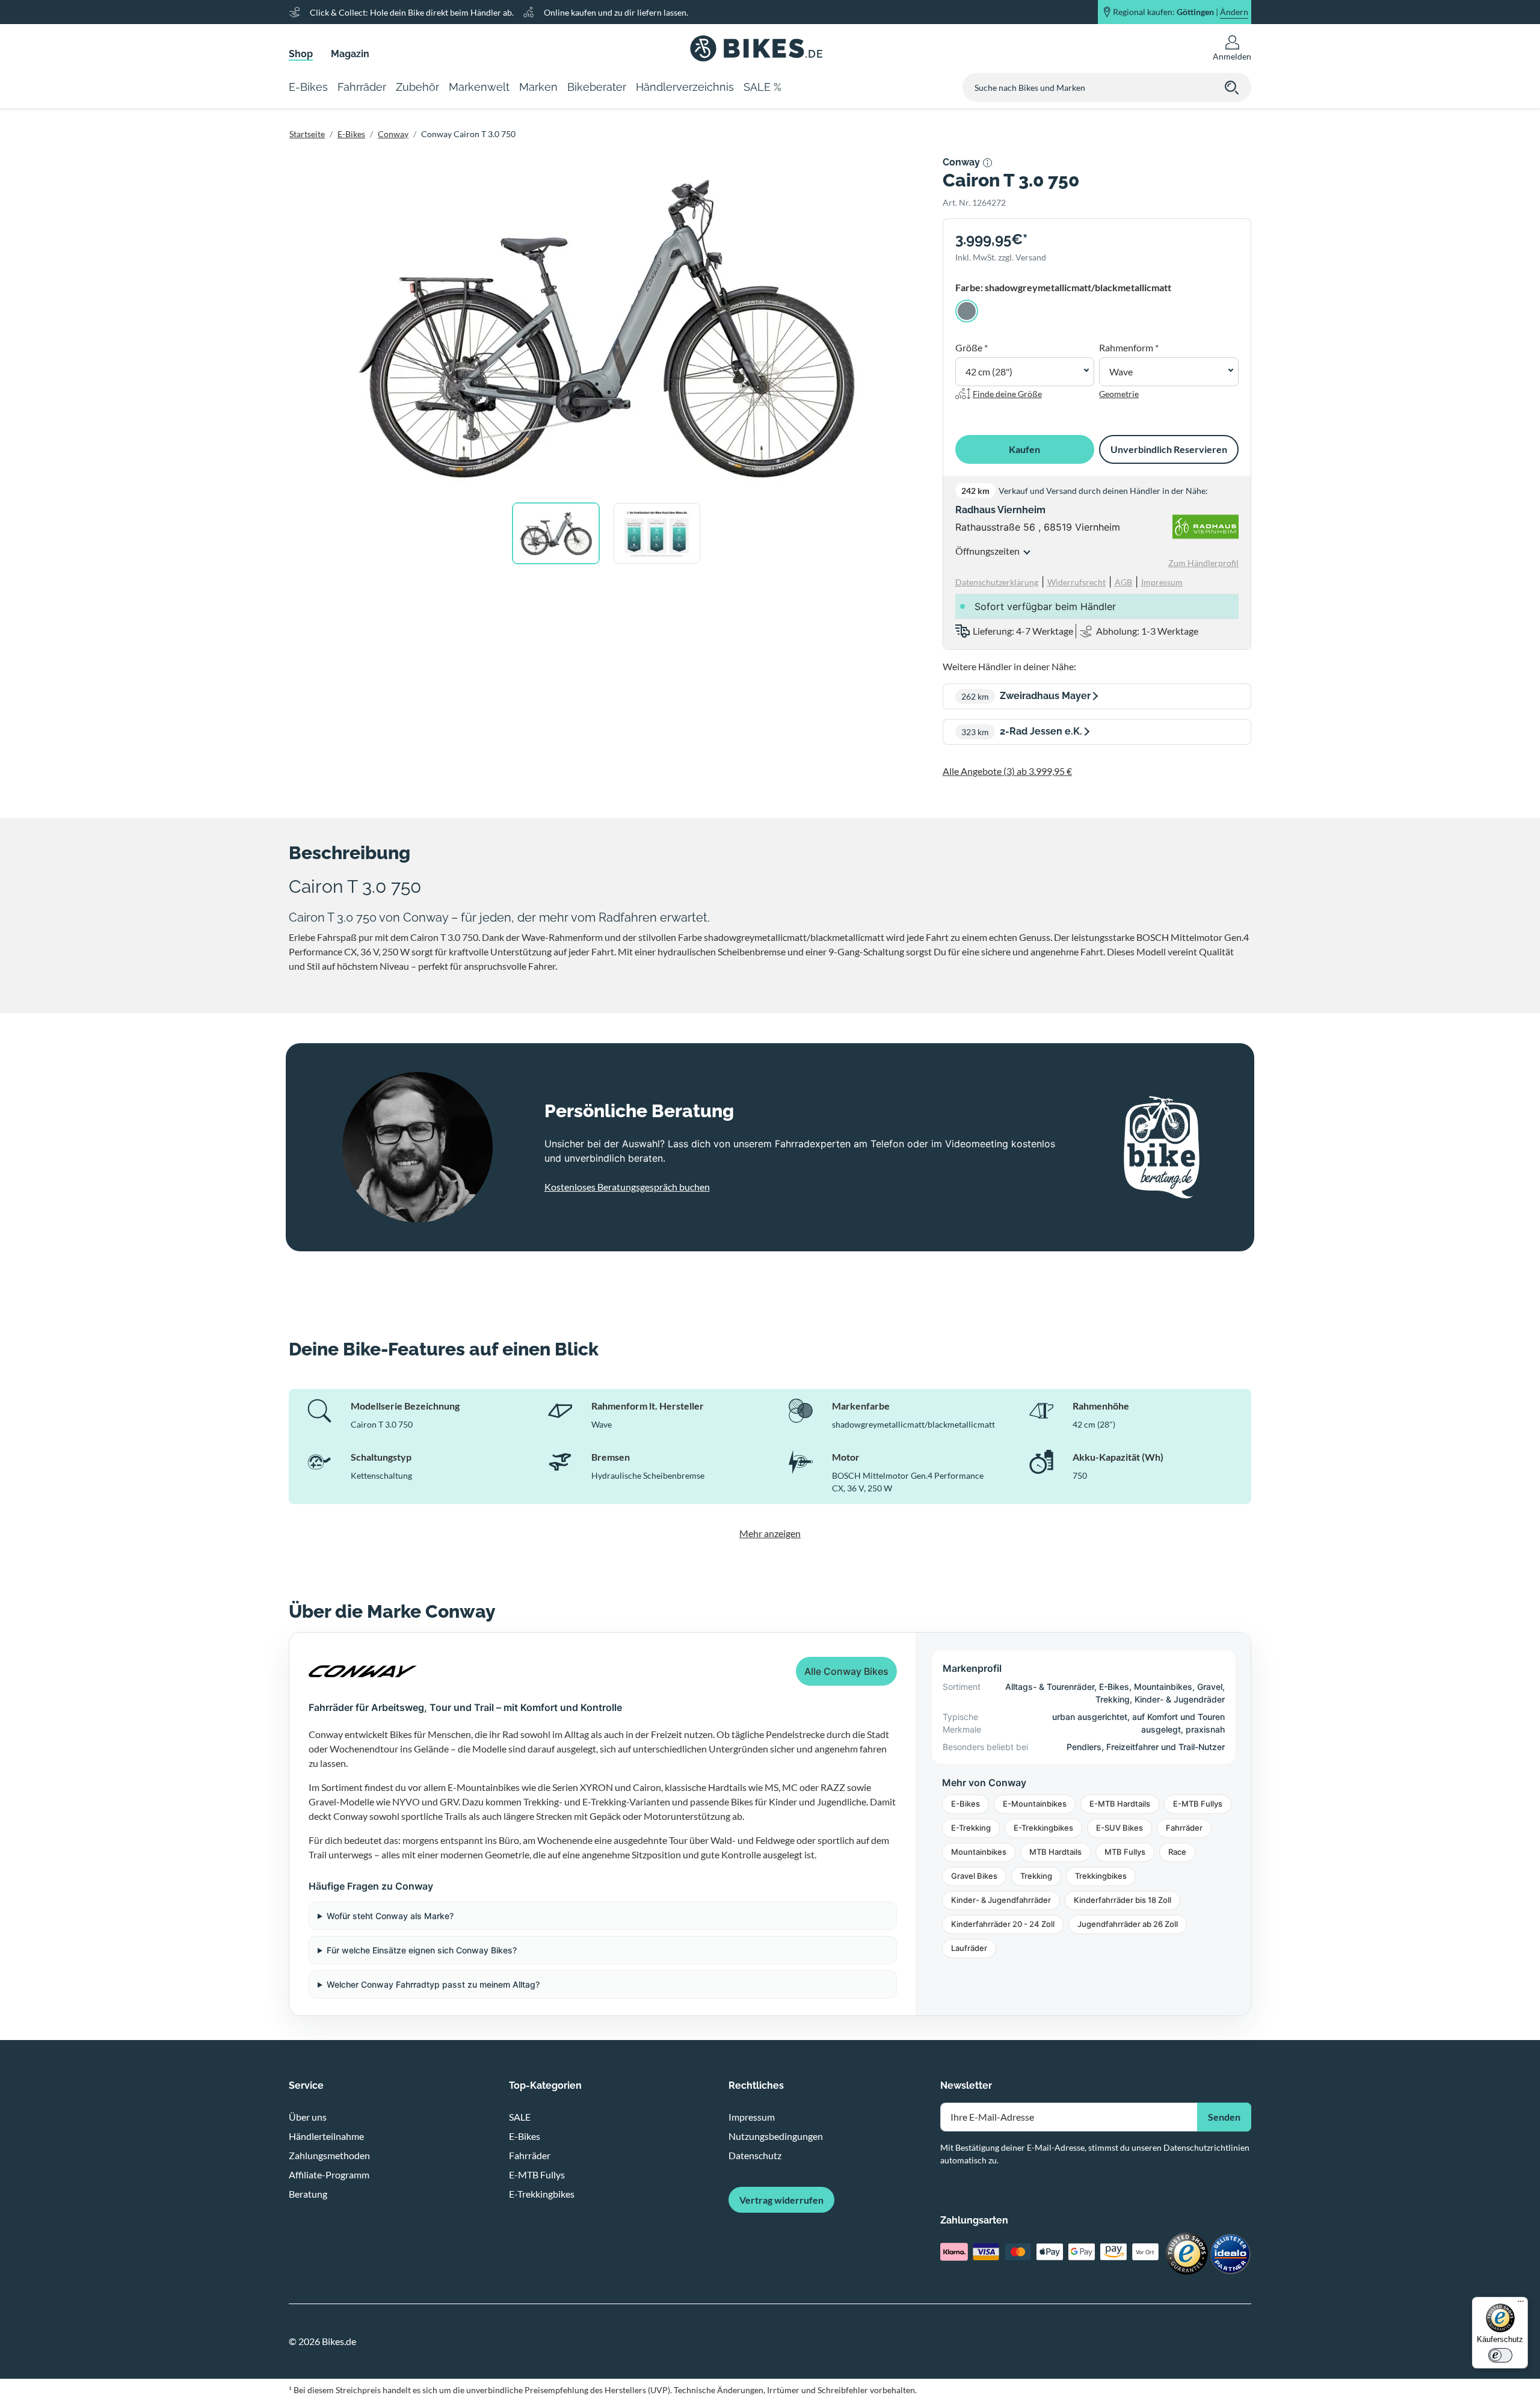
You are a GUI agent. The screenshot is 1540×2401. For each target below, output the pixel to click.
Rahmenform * (1129, 347)
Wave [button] (1121, 371)
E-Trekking (971, 1828)
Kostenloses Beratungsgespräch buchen (627, 1187)
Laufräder (969, 1948)
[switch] (1500, 2355)
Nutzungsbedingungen (776, 2136)
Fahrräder (1184, 1828)
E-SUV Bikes (1120, 1828)
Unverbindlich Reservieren (1169, 449)
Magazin (350, 54)
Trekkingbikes (1101, 1876)
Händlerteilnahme (326, 2136)
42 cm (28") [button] (989, 371)
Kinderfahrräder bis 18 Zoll (1123, 1900)
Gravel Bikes (974, 1876)
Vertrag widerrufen (781, 2200)
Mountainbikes (979, 1852)
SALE (520, 2117)
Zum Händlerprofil (1203, 563)
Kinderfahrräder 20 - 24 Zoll (1003, 1924)
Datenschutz (755, 2155)
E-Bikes (351, 134)
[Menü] (1521, 2304)
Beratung (308, 2194)
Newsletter (966, 2085)
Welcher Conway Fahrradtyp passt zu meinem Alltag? (433, 1984)
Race (1177, 1852)
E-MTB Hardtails (1120, 1804)
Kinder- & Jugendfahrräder (1001, 1900)
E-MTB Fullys (1198, 1804)
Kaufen (1024, 449)
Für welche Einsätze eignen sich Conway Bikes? (422, 1950)
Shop (301, 54)
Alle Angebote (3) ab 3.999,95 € (1007, 771)
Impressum (752, 2117)
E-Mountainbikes (1035, 1804)
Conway (393, 134)
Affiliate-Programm (329, 2174)
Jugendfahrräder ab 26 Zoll (1128, 1924)
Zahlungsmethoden (329, 2155)
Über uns (308, 2117)
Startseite (307, 134)
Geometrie (1119, 394)
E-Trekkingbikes (1043, 1828)
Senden (1224, 2117)
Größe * (972, 347)
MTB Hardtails (1055, 1852)
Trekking (1036, 1876)
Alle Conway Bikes (846, 1671)
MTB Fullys (1125, 1852)
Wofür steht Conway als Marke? (390, 1916)
